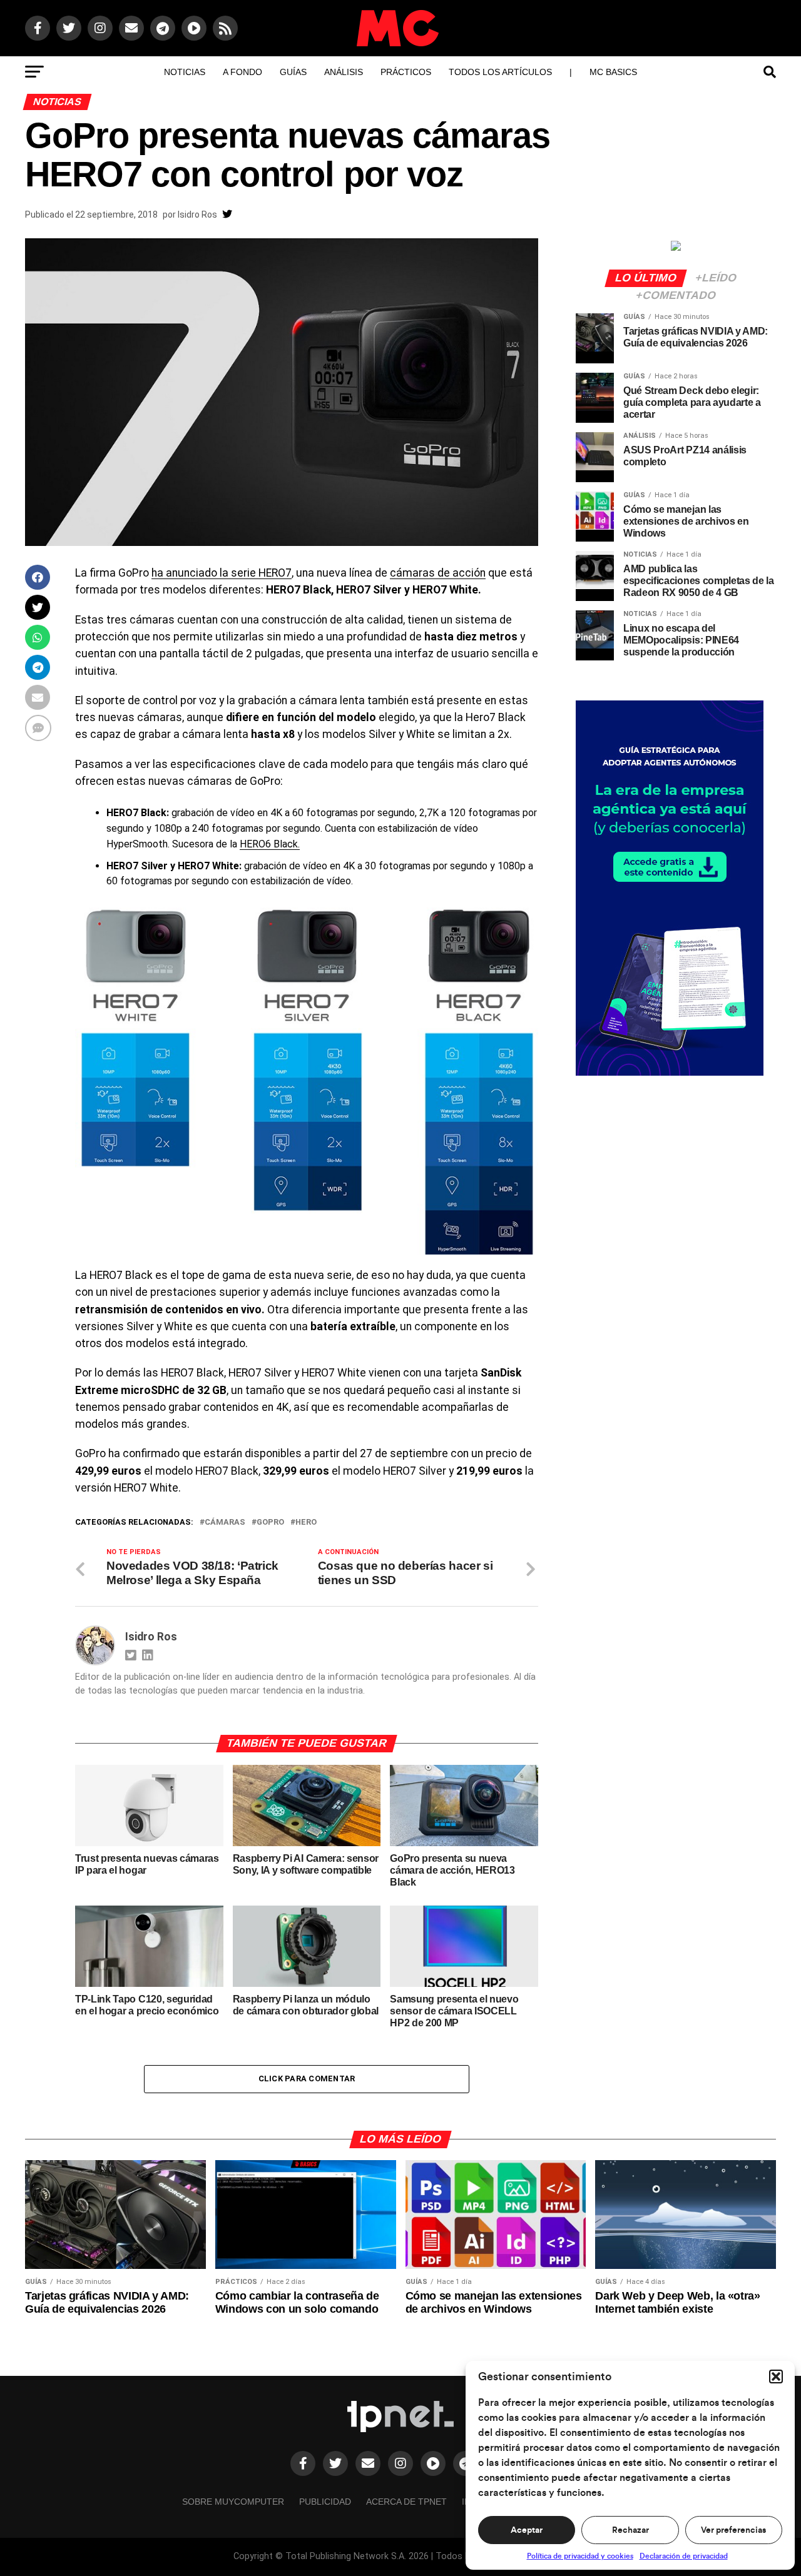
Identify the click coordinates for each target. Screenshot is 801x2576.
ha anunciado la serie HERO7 (222, 573)
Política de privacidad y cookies (580, 2556)
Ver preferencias (733, 2530)
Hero (306, 1523)
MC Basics (613, 72)
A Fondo (242, 72)
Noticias (185, 72)
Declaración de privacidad (684, 2556)
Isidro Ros (197, 215)
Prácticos (406, 72)
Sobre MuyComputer (233, 2502)
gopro (270, 1523)
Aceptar (527, 2530)
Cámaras (225, 1523)
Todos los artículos (500, 72)
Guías (293, 72)
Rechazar (630, 2530)
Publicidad (325, 2502)
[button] (776, 2376)
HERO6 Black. (270, 844)
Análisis (344, 72)
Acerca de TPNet (406, 2502)
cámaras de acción (438, 573)
